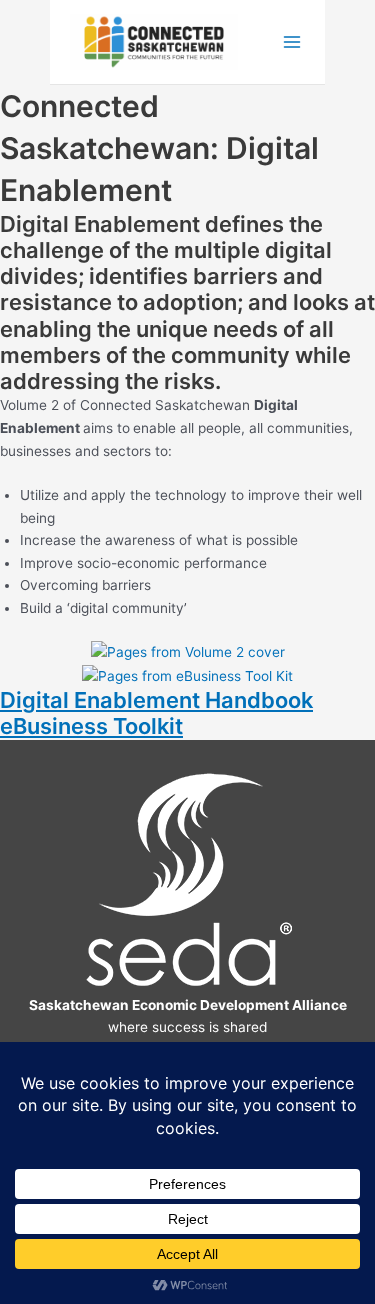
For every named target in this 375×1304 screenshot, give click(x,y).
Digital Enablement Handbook (156, 700)
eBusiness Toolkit (91, 726)
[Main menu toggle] (292, 42)
